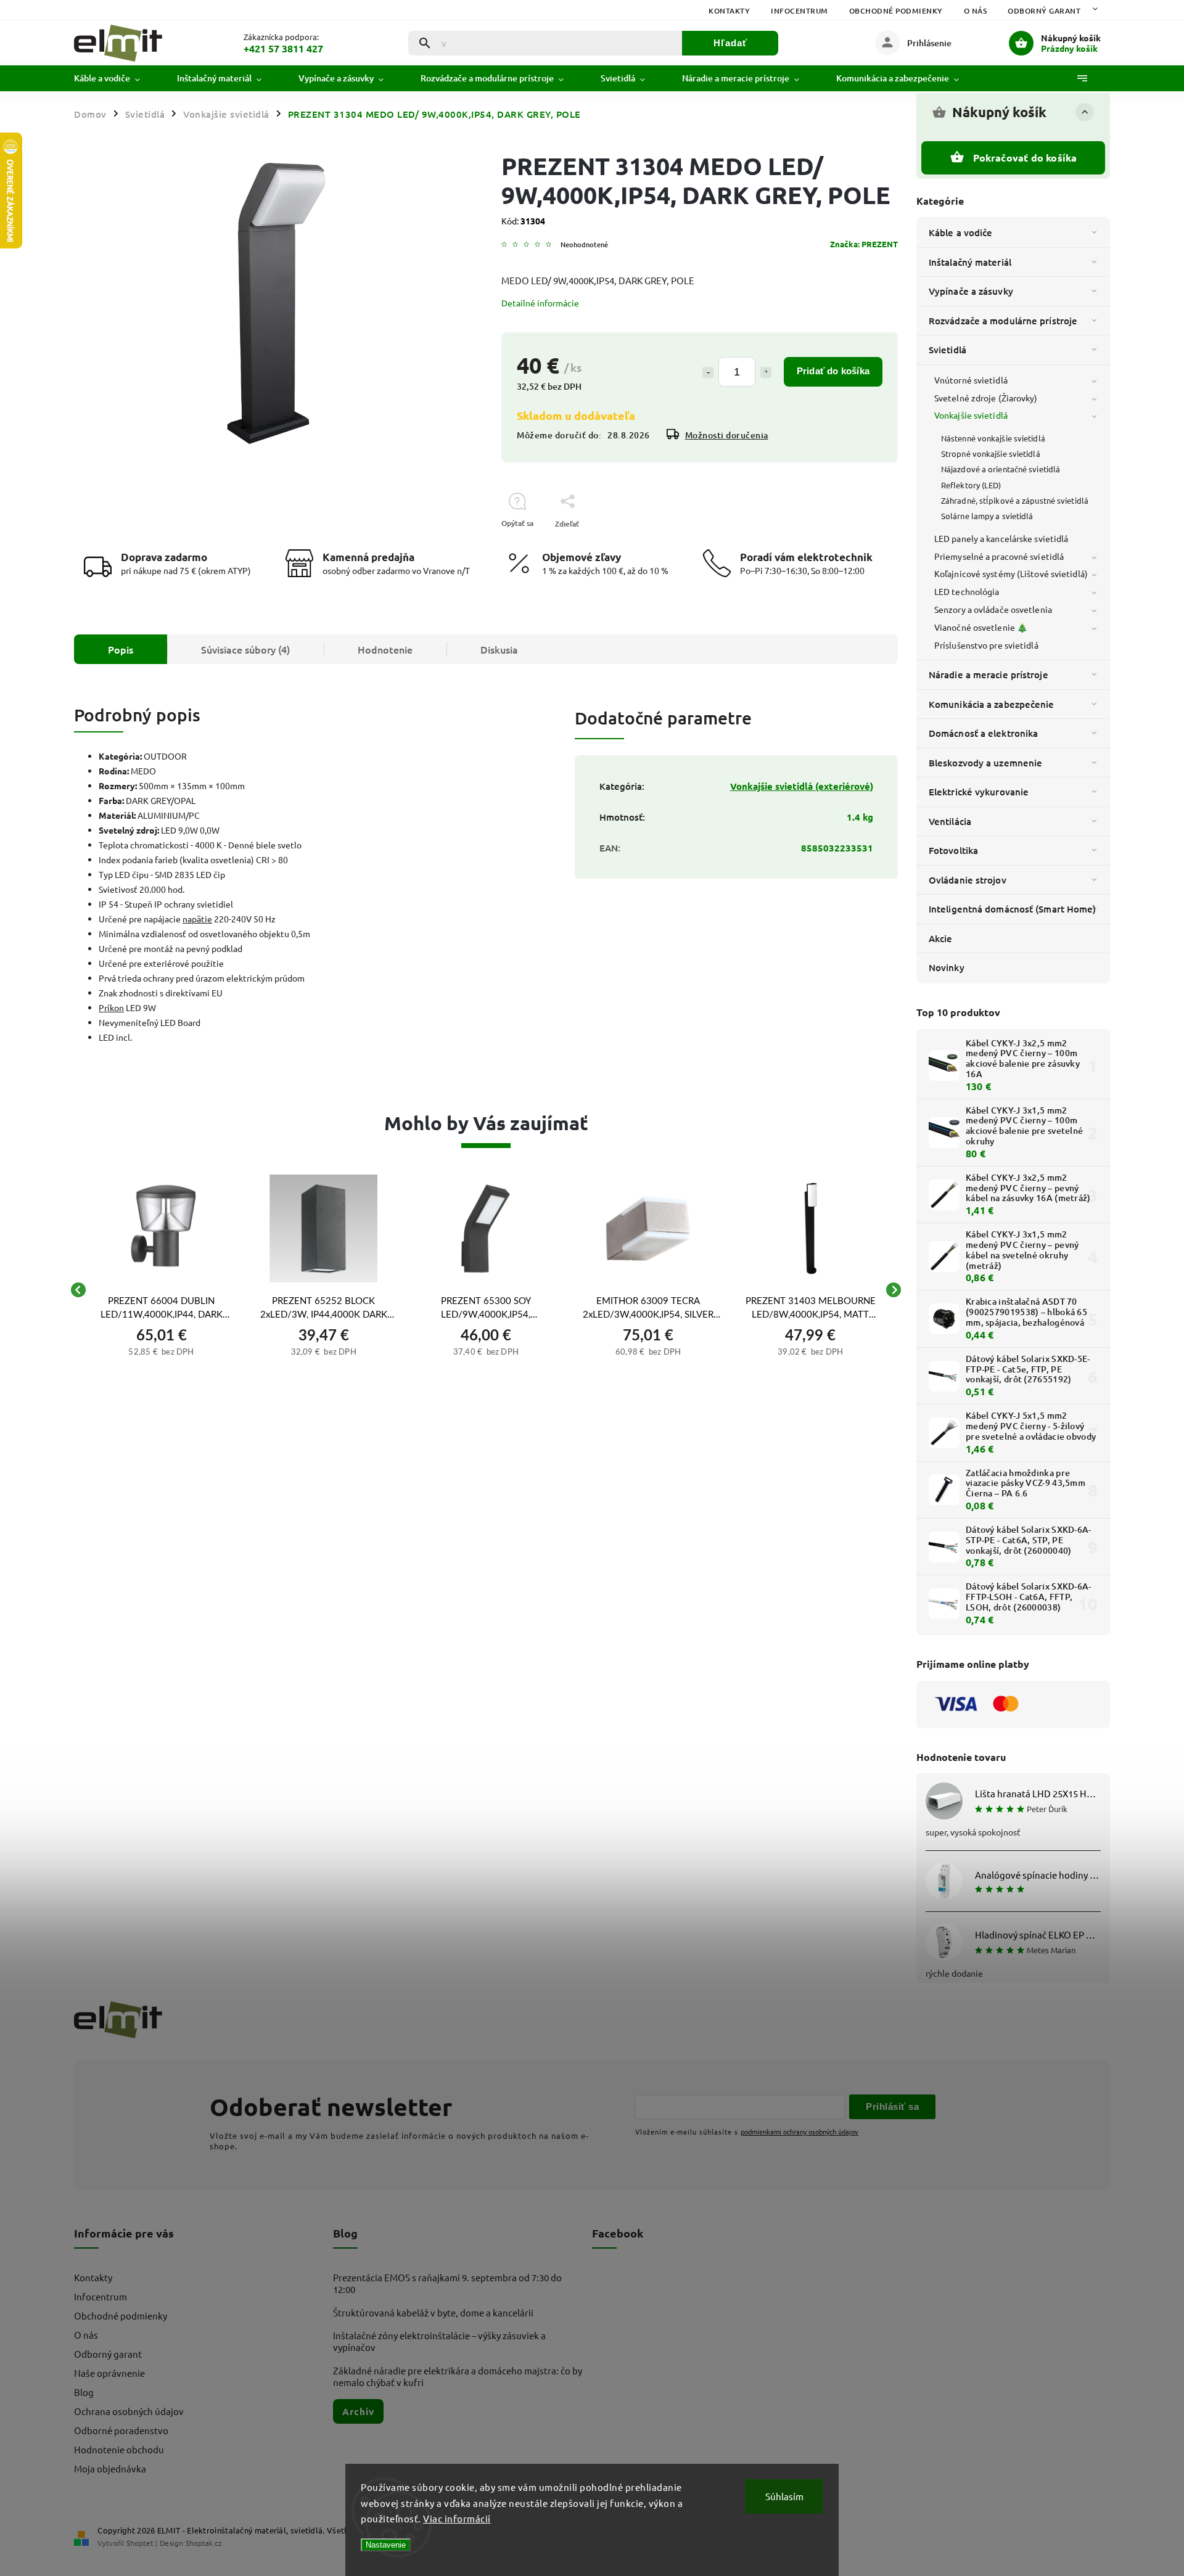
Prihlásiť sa (892, 2106)
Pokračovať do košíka (1025, 158)
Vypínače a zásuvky (971, 291)
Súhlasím (784, 2496)
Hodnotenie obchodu (119, 2449)
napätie (197, 919)
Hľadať (730, 43)
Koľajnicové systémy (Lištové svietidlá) (1011, 573)
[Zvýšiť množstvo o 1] (766, 372)
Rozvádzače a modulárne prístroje (1003, 321)
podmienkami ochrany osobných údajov (800, 2131)
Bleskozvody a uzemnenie (985, 763)
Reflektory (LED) (971, 485)
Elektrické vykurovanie (979, 792)
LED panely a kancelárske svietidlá (1001, 538)
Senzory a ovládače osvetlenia (993, 609)
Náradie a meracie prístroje (989, 675)
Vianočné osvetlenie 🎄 (981, 627)
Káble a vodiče (960, 232)
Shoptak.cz (203, 2543)
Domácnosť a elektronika (983, 733)
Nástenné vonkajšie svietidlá (993, 438)
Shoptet (140, 2543)
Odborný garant (1044, 11)
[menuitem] (116, 78)
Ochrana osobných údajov (129, 2411)
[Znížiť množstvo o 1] (708, 372)
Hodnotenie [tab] (385, 649)
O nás (976, 11)
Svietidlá (948, 350)
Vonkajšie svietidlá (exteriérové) (802, 786)
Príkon (111, 1007)
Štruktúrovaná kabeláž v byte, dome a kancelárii (433, 2312)
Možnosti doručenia (727, 435)
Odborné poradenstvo (121, 2430)
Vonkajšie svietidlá (971, 415)
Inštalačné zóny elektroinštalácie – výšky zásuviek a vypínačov (439, 2341)
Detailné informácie (540, 303)
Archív (358, 2411)
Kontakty (729, 11)
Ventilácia (950, 821)
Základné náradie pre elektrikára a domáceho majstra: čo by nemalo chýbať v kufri (458, 2376)
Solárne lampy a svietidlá (987, 516)
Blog (84, 2392)
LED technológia (967, 591)
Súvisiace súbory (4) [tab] (245, 649)
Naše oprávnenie (109, 2373)
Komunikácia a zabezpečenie (992, 704)
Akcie (941, 938)
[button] (161, 1350)
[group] (161, 1290)
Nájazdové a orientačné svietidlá (1001, 469)
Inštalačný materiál (970, 262)
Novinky (947, 967)
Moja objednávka (110, 2468)
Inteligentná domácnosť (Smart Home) (1013, 909)
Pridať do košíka (833, 371)
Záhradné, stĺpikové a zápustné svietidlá (1015, 500)
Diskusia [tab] (499, 649)
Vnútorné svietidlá (971, 380)
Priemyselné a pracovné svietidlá (999, 556)
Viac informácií (457, 2518)
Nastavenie (386, 2545)
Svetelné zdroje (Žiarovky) (986, 398)
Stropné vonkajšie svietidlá (991, 453)
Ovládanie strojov (968, 880)
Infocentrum (800, 11)
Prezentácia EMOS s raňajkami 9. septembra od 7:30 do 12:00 (447, 2283)
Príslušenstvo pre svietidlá (986, 645)
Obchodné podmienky (896, 11)
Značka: (864, 244)
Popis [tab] (121, 649)
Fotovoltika (953, 850)
